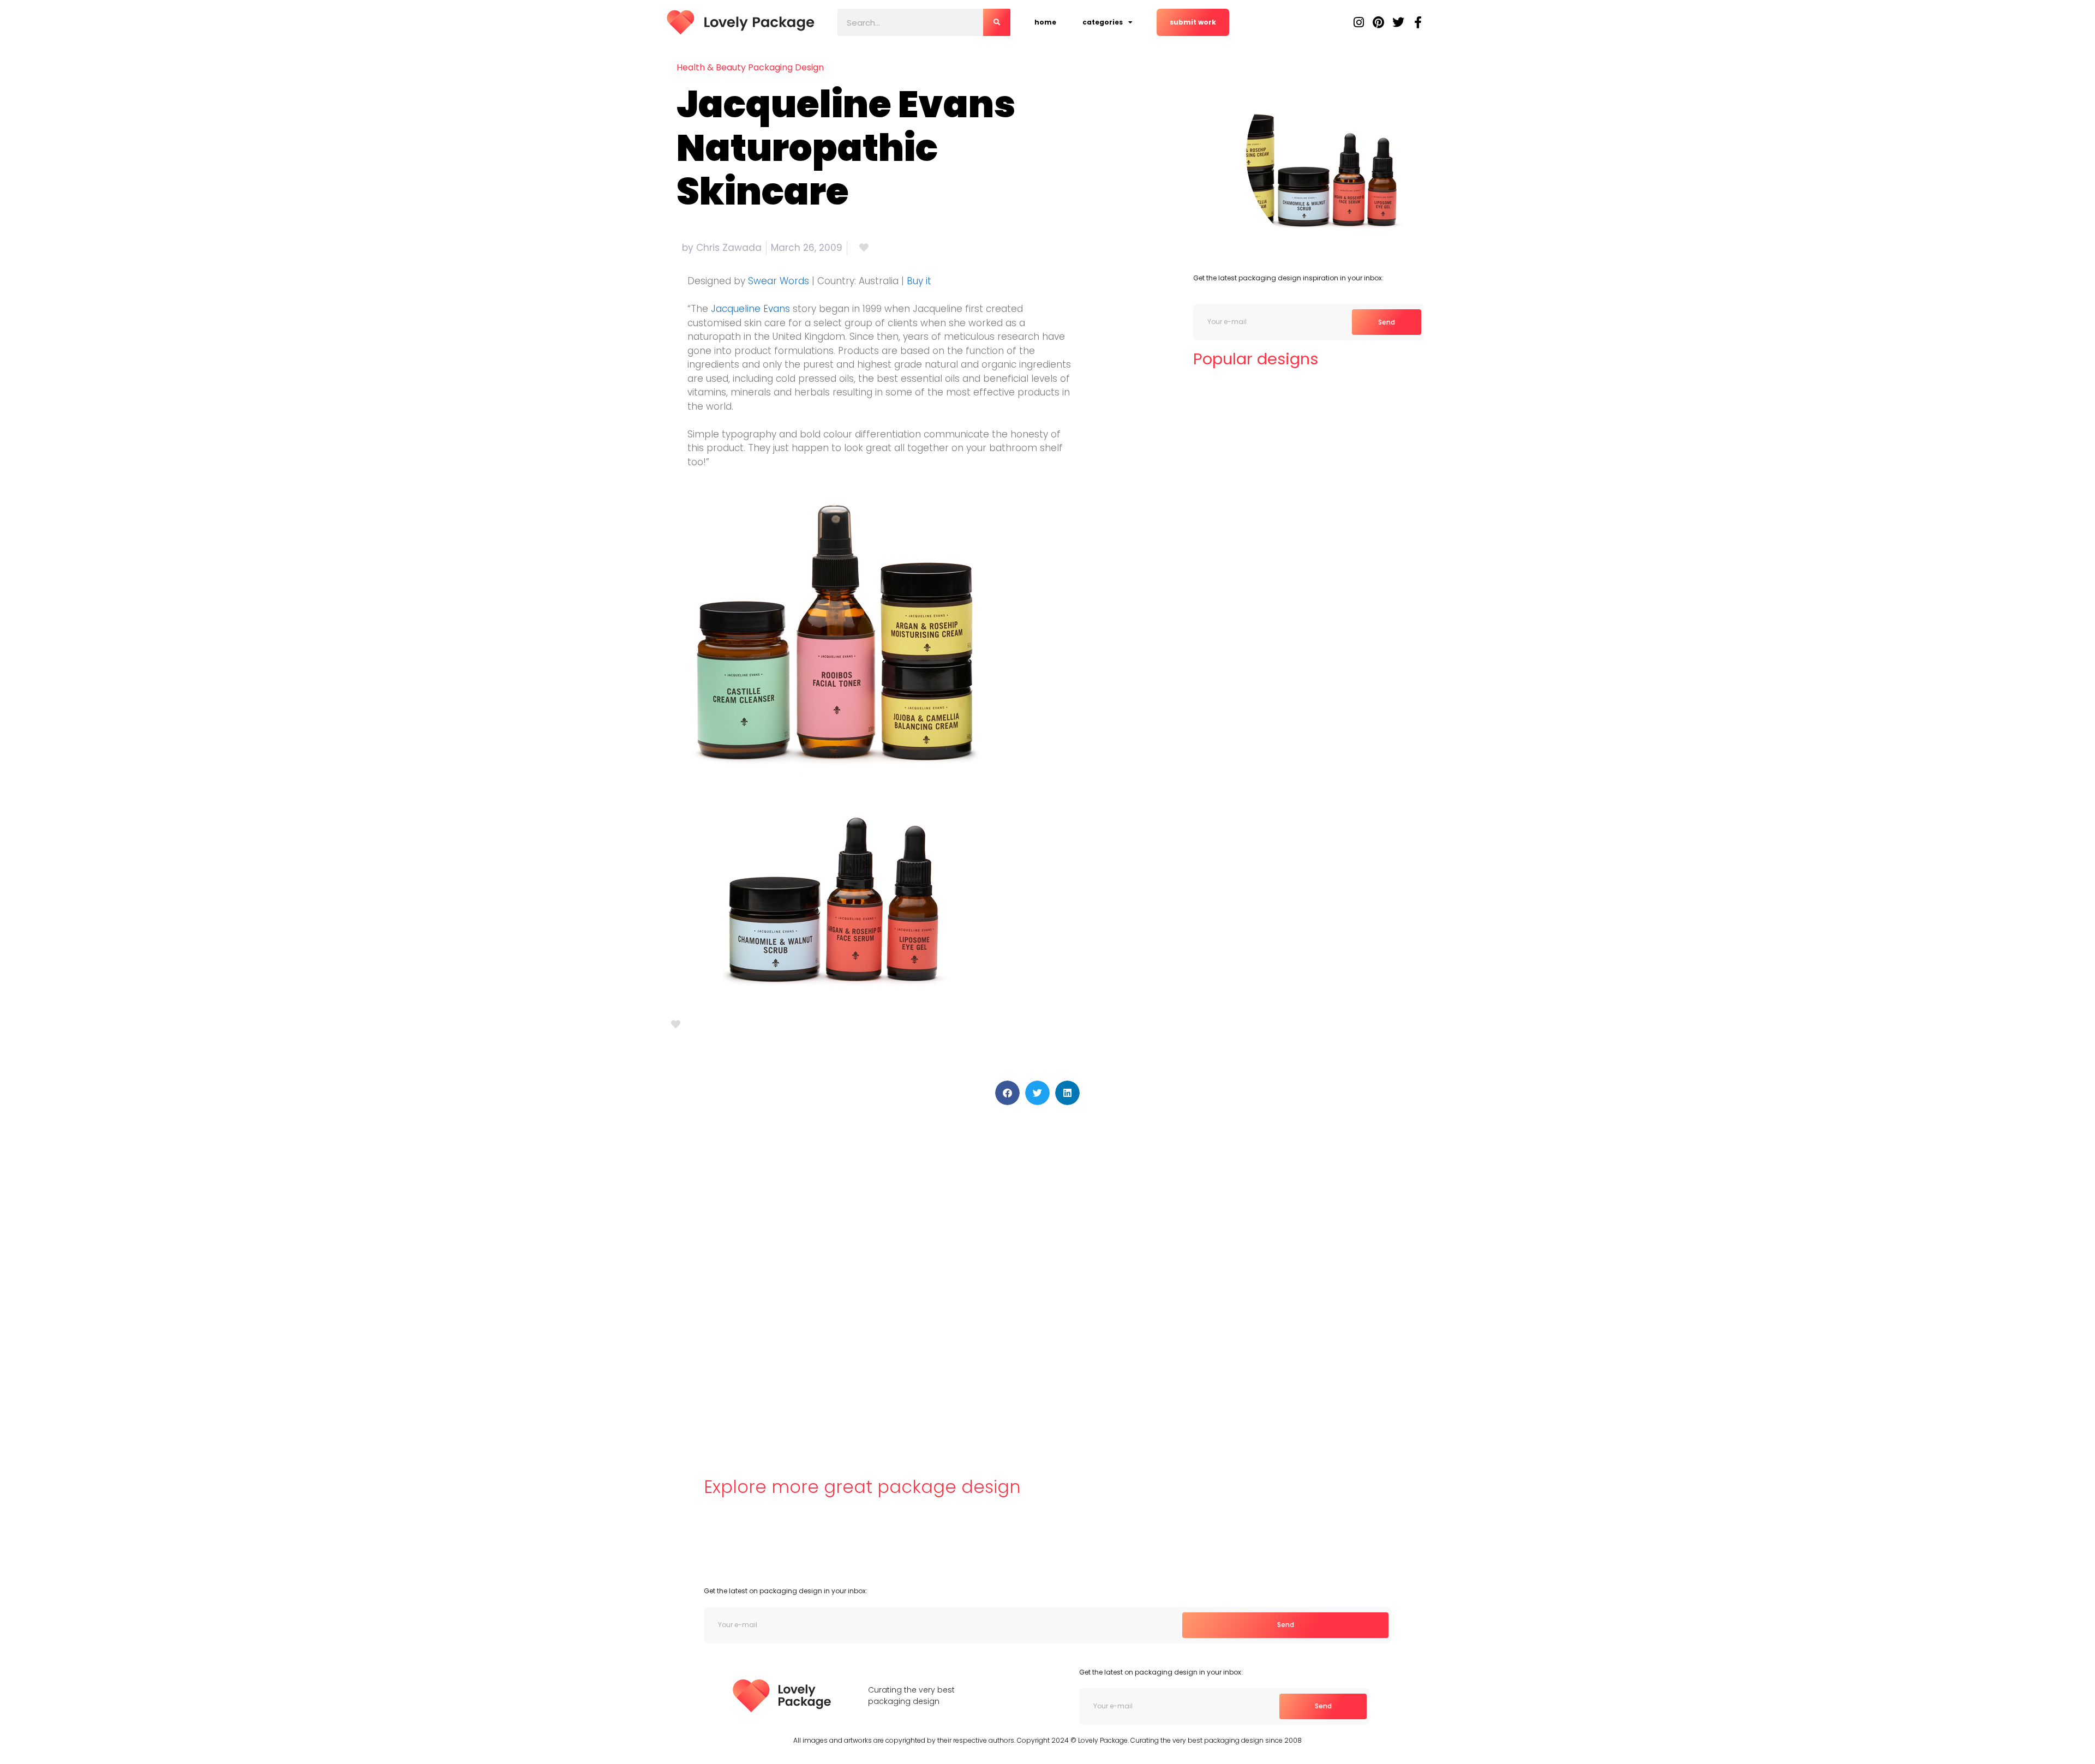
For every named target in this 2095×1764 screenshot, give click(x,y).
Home (1045, 22)
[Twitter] (1398, 22)
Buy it (919, 281)
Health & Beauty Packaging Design (750, 67)
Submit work (1193, 22)
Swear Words (779, 281)
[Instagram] (1359, 22)
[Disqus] (875, 1274)
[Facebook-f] (1418, 22)
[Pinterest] (1379, 22)
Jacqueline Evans (750, 309)
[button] (1007, 1093)
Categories (1103, 22)
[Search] (997, 22)
